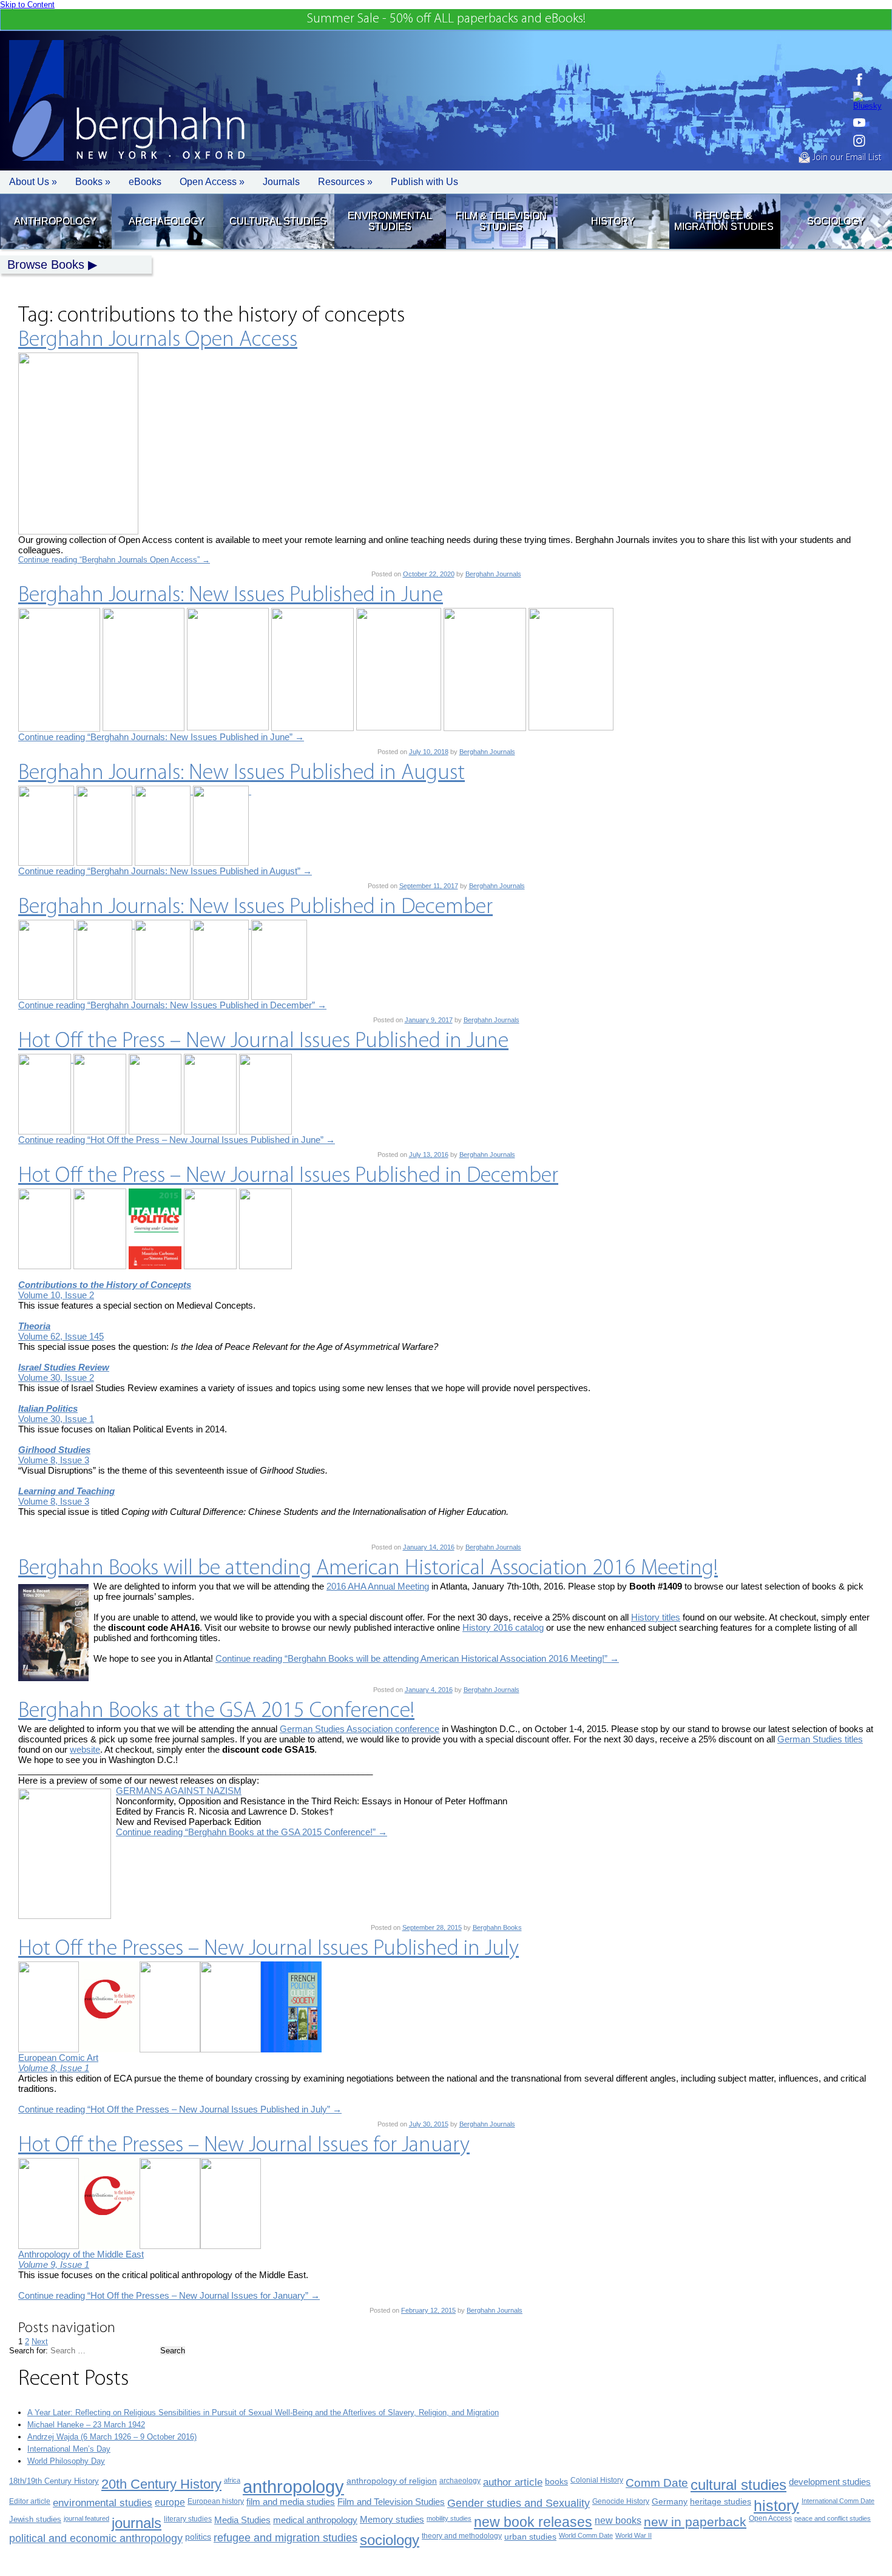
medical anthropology (315, 2520)
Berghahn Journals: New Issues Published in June (231, 596)
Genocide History (621, 2501)
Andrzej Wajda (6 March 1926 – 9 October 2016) (112, 2437)
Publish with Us (424, 182)
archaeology (460, 2481)
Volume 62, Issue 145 (61, 1336)
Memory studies (392, 2520)
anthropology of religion (392, 2481)
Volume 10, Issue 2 (56, 1295)
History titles (656, 1617)
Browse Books (46, 265)
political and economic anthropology (96, 2538)
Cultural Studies (278, 221)
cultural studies (738, 2485)
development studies (830, 2482)
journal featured (86, 2518)
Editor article (30, 2501)
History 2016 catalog (503, 1627)
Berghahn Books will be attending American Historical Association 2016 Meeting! (368, 1569)
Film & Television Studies (501, 221)
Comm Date (657, 2483)
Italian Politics (48, 1408)
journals (137, 2523)
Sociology (836, 221)
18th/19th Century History (54, 2481)
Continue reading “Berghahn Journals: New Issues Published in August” (165, 871)
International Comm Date (838, 2501)
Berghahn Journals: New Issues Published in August (242, 774)
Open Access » (212, 182)
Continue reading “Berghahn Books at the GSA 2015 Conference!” (252, 1832)
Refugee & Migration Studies (724, 221)
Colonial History (597, 2480)
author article (513, 2482)
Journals (281, 182)
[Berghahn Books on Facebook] (867, 79)
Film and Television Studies (391, 2502)
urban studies (530, 2537)
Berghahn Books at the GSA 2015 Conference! (216, 1711)
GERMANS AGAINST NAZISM (179, 1791)
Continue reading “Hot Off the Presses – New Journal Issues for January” (169, 2295)
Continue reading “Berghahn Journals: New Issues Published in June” (161, 737)
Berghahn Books (497, 1927)
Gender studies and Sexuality (519, 2503)
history (776, 2506)
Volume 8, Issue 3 (54, 1460)
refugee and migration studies (286, 2538)
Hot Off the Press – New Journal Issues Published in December (288, 1176)
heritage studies (721, 2502)
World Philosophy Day (66, 2461)
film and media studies (291, 2502)
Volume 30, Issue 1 (56, 1419)
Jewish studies (35, 2519)
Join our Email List (846, 158)
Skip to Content (27, 5)
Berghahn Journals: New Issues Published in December (255, 908)
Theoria (34, 1326)
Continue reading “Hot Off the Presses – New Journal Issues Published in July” (180, 2109)
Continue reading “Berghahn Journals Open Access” (114, 560)
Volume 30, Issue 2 (56, 1377)
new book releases (533, 2522)
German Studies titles (820, 1739)
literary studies (188, 2519)
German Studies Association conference (360, 1729)
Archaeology (167, 221)
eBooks (145, 182)
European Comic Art (58, 2058)
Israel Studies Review (64, 1367)
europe (170, 2502)
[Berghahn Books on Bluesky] (867, 101)
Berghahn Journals (493, 574)
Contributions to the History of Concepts (105, 1285)
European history (216, 2501)
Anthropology (55, 221)
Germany (670, 2502)
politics (198, 2537)
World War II (634, 2535)
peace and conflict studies (833, 2518)
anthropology (293, 2487)
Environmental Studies (390, 221)
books (556, 2481)
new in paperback (695, 2522)
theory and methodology (462, 2536)
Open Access (770, 2518)
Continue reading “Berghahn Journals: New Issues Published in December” (172, 1005)
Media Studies (242, 2520)
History (613, 221)
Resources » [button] (345, 182)
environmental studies (103, 2503)
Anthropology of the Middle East (81, 2254)
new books (618, 2520)
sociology (390, 2540)
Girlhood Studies (54, 1450)
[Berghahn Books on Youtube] (867, 123)
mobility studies (449, 2518)
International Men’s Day (69, 2449)
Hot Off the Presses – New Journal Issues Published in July (269, 1949)
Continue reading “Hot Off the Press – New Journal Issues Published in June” (177, 1140)
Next (40, 2342)
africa (232, 2480)
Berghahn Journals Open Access (158, 340)
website (85, 1749)
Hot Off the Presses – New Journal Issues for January (244, 2146)
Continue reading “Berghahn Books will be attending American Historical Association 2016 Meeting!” (417, 1658)
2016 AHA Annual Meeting (378, 1586)
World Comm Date (586, 2535)
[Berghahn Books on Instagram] (867, 141)
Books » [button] (93, 182)
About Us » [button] (33, 182)
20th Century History (161, 2484)
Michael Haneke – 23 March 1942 (86, 2425)
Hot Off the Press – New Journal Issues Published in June (263, 1042)
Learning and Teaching (66, 1491)
